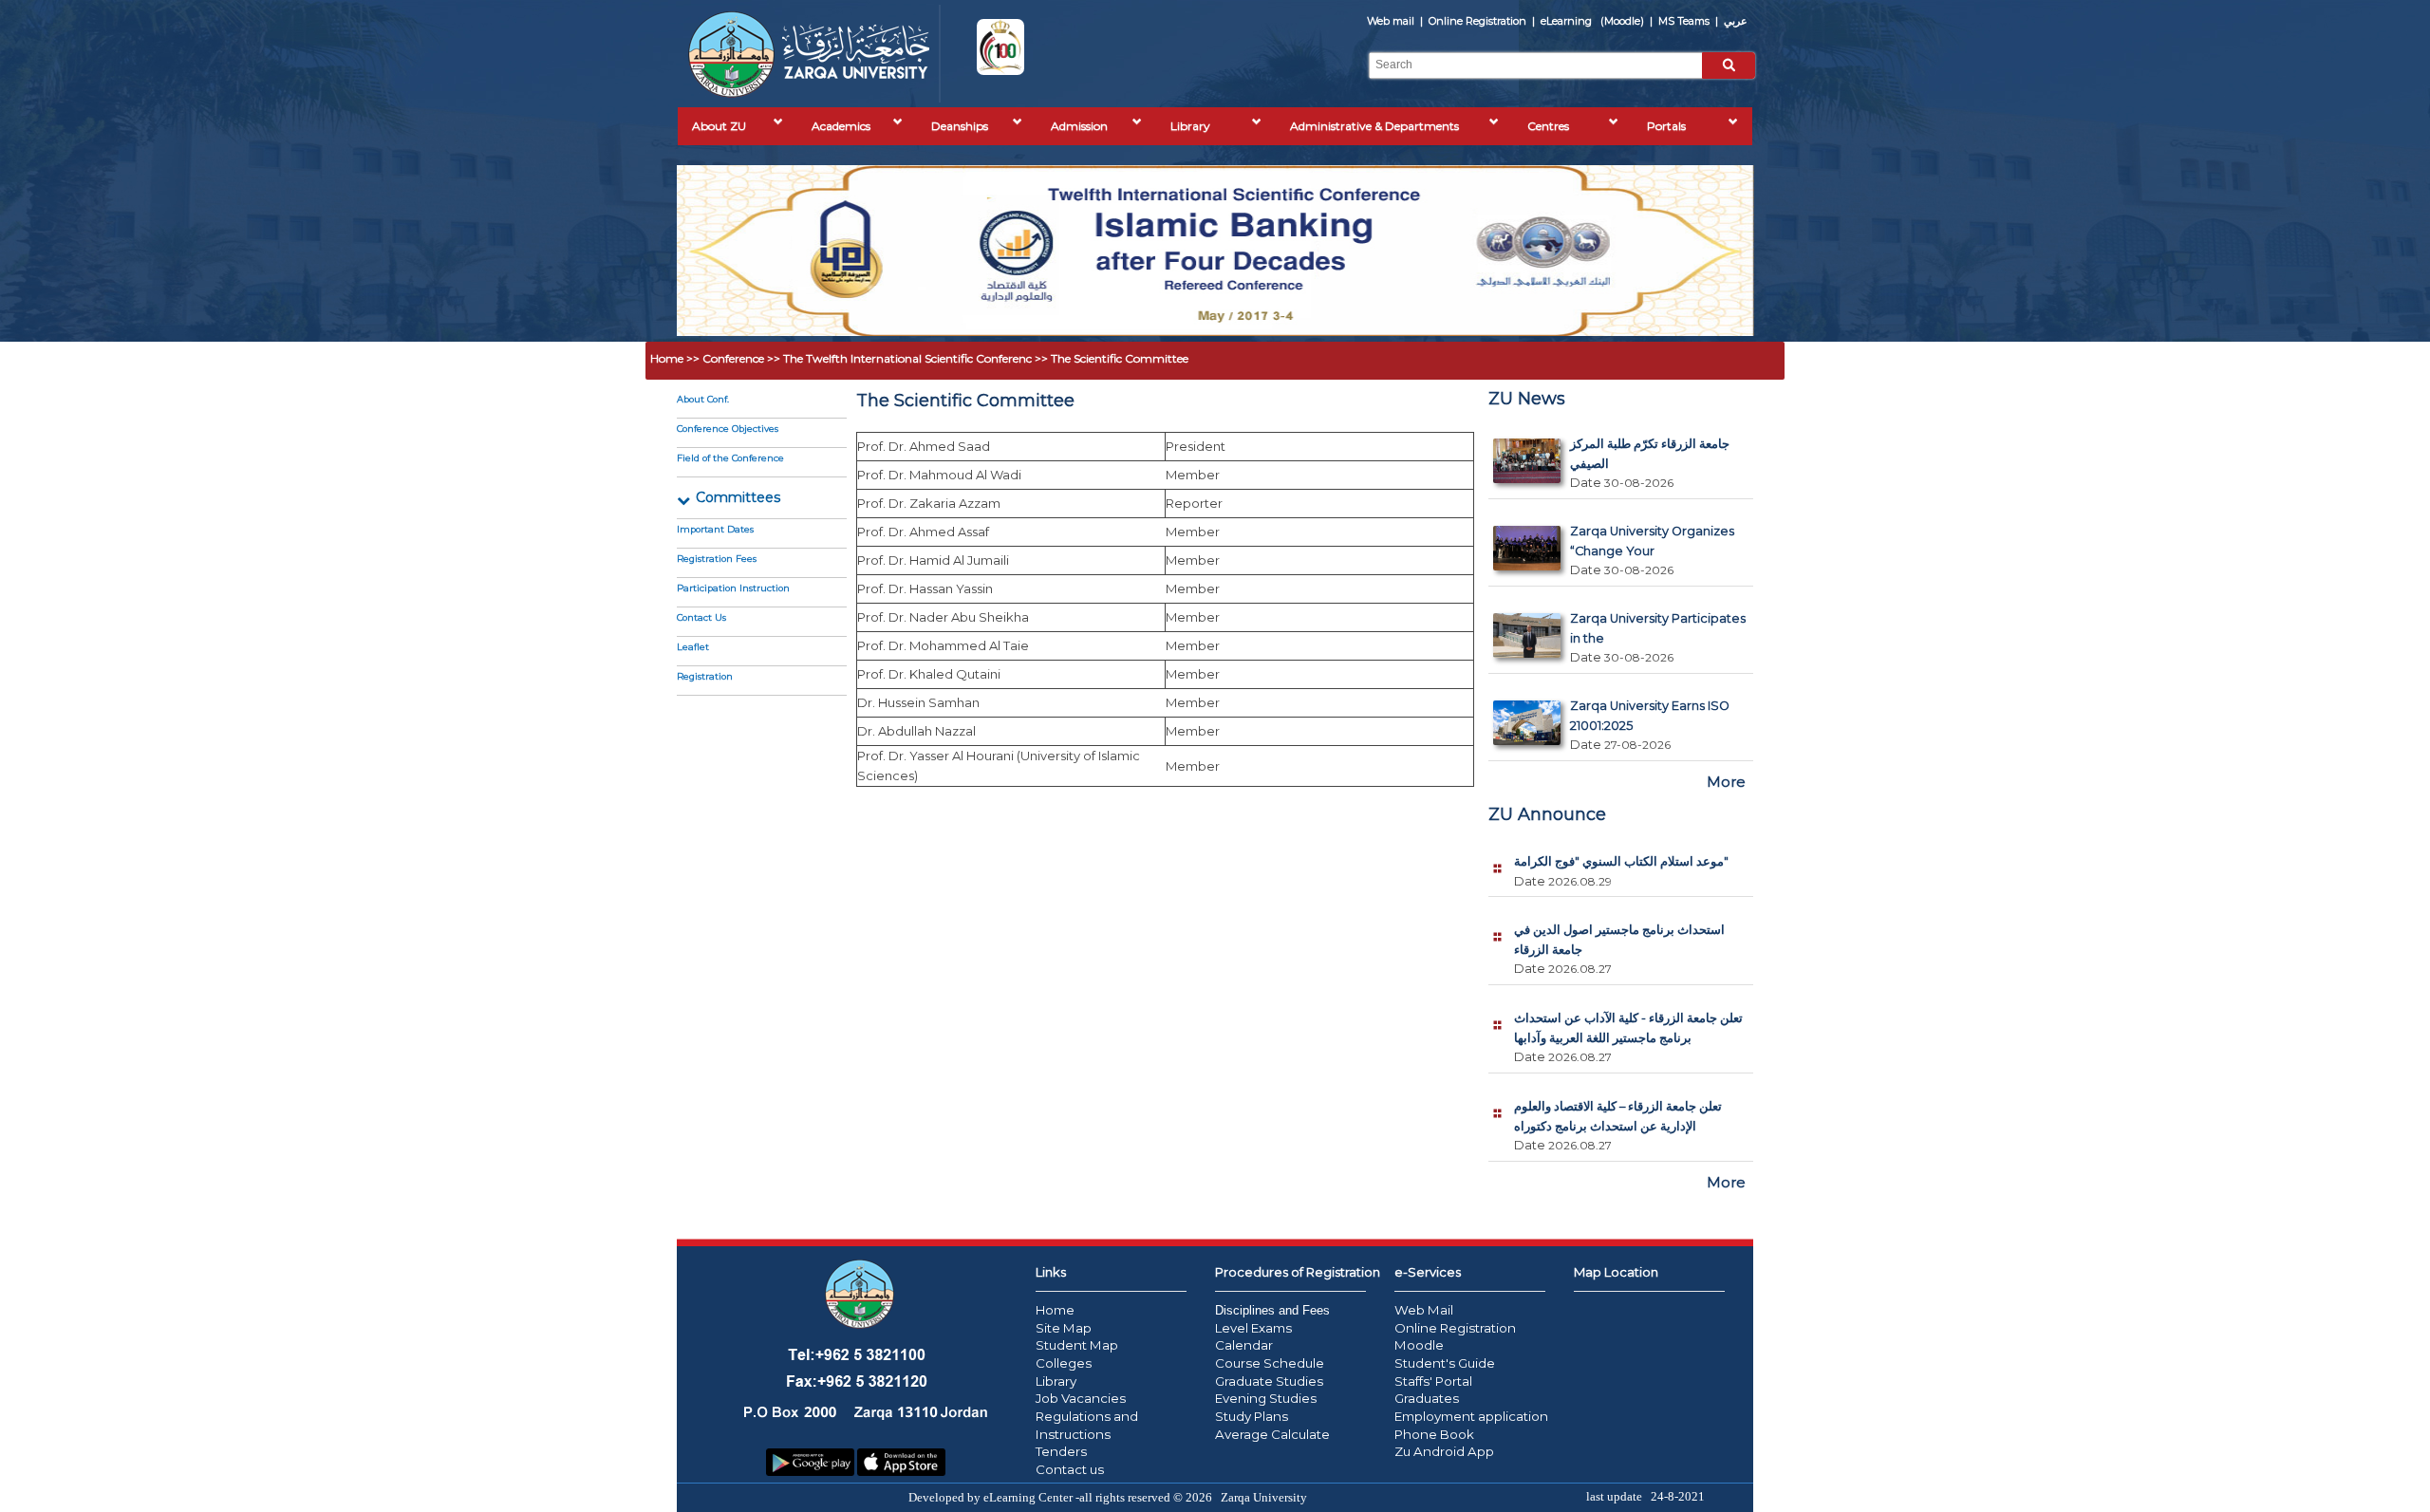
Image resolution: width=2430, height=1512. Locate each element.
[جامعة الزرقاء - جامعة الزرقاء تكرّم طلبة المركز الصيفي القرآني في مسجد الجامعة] (1527, 479)
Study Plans (1252, 1416)
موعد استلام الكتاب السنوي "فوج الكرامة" (1621, 861)
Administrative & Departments (1374, 126)
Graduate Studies (1269, 1381)
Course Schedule (1270, 1363)
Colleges (1064, 1363)
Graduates (1427, 1398)
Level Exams (1253, 1328)
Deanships (960, 126)
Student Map (1077, 1345)
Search (1729, 64)
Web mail (1392, 21)
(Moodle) (1594, 21)
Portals (1666, 126)
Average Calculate (1272, 1434)
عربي (1736, 21)
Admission (1079, 126)
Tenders (1061, 1451)
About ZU (719, 126)
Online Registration (1479, 21)
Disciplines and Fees (1272, 1310)
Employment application (1471, 1416)
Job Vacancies (1081, 1398)
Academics (841, 126)
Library (1190, 126)
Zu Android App (1444, 1451)
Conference (735, 358)
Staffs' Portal (1433, 1381)
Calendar (1244, 1345)
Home (668, 358)
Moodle (1419, 1345)
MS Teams (1685, 21)
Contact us (1070, 1469)
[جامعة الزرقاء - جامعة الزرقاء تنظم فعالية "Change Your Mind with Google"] (1527, 566)
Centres (1548, 126)
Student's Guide (1445, 1363)
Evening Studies (1266, 1398)
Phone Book (1434, 1434)
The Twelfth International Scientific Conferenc (909, 358)
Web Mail (1424, 1310)
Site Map (1064, 1328)
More (1726, 782)
